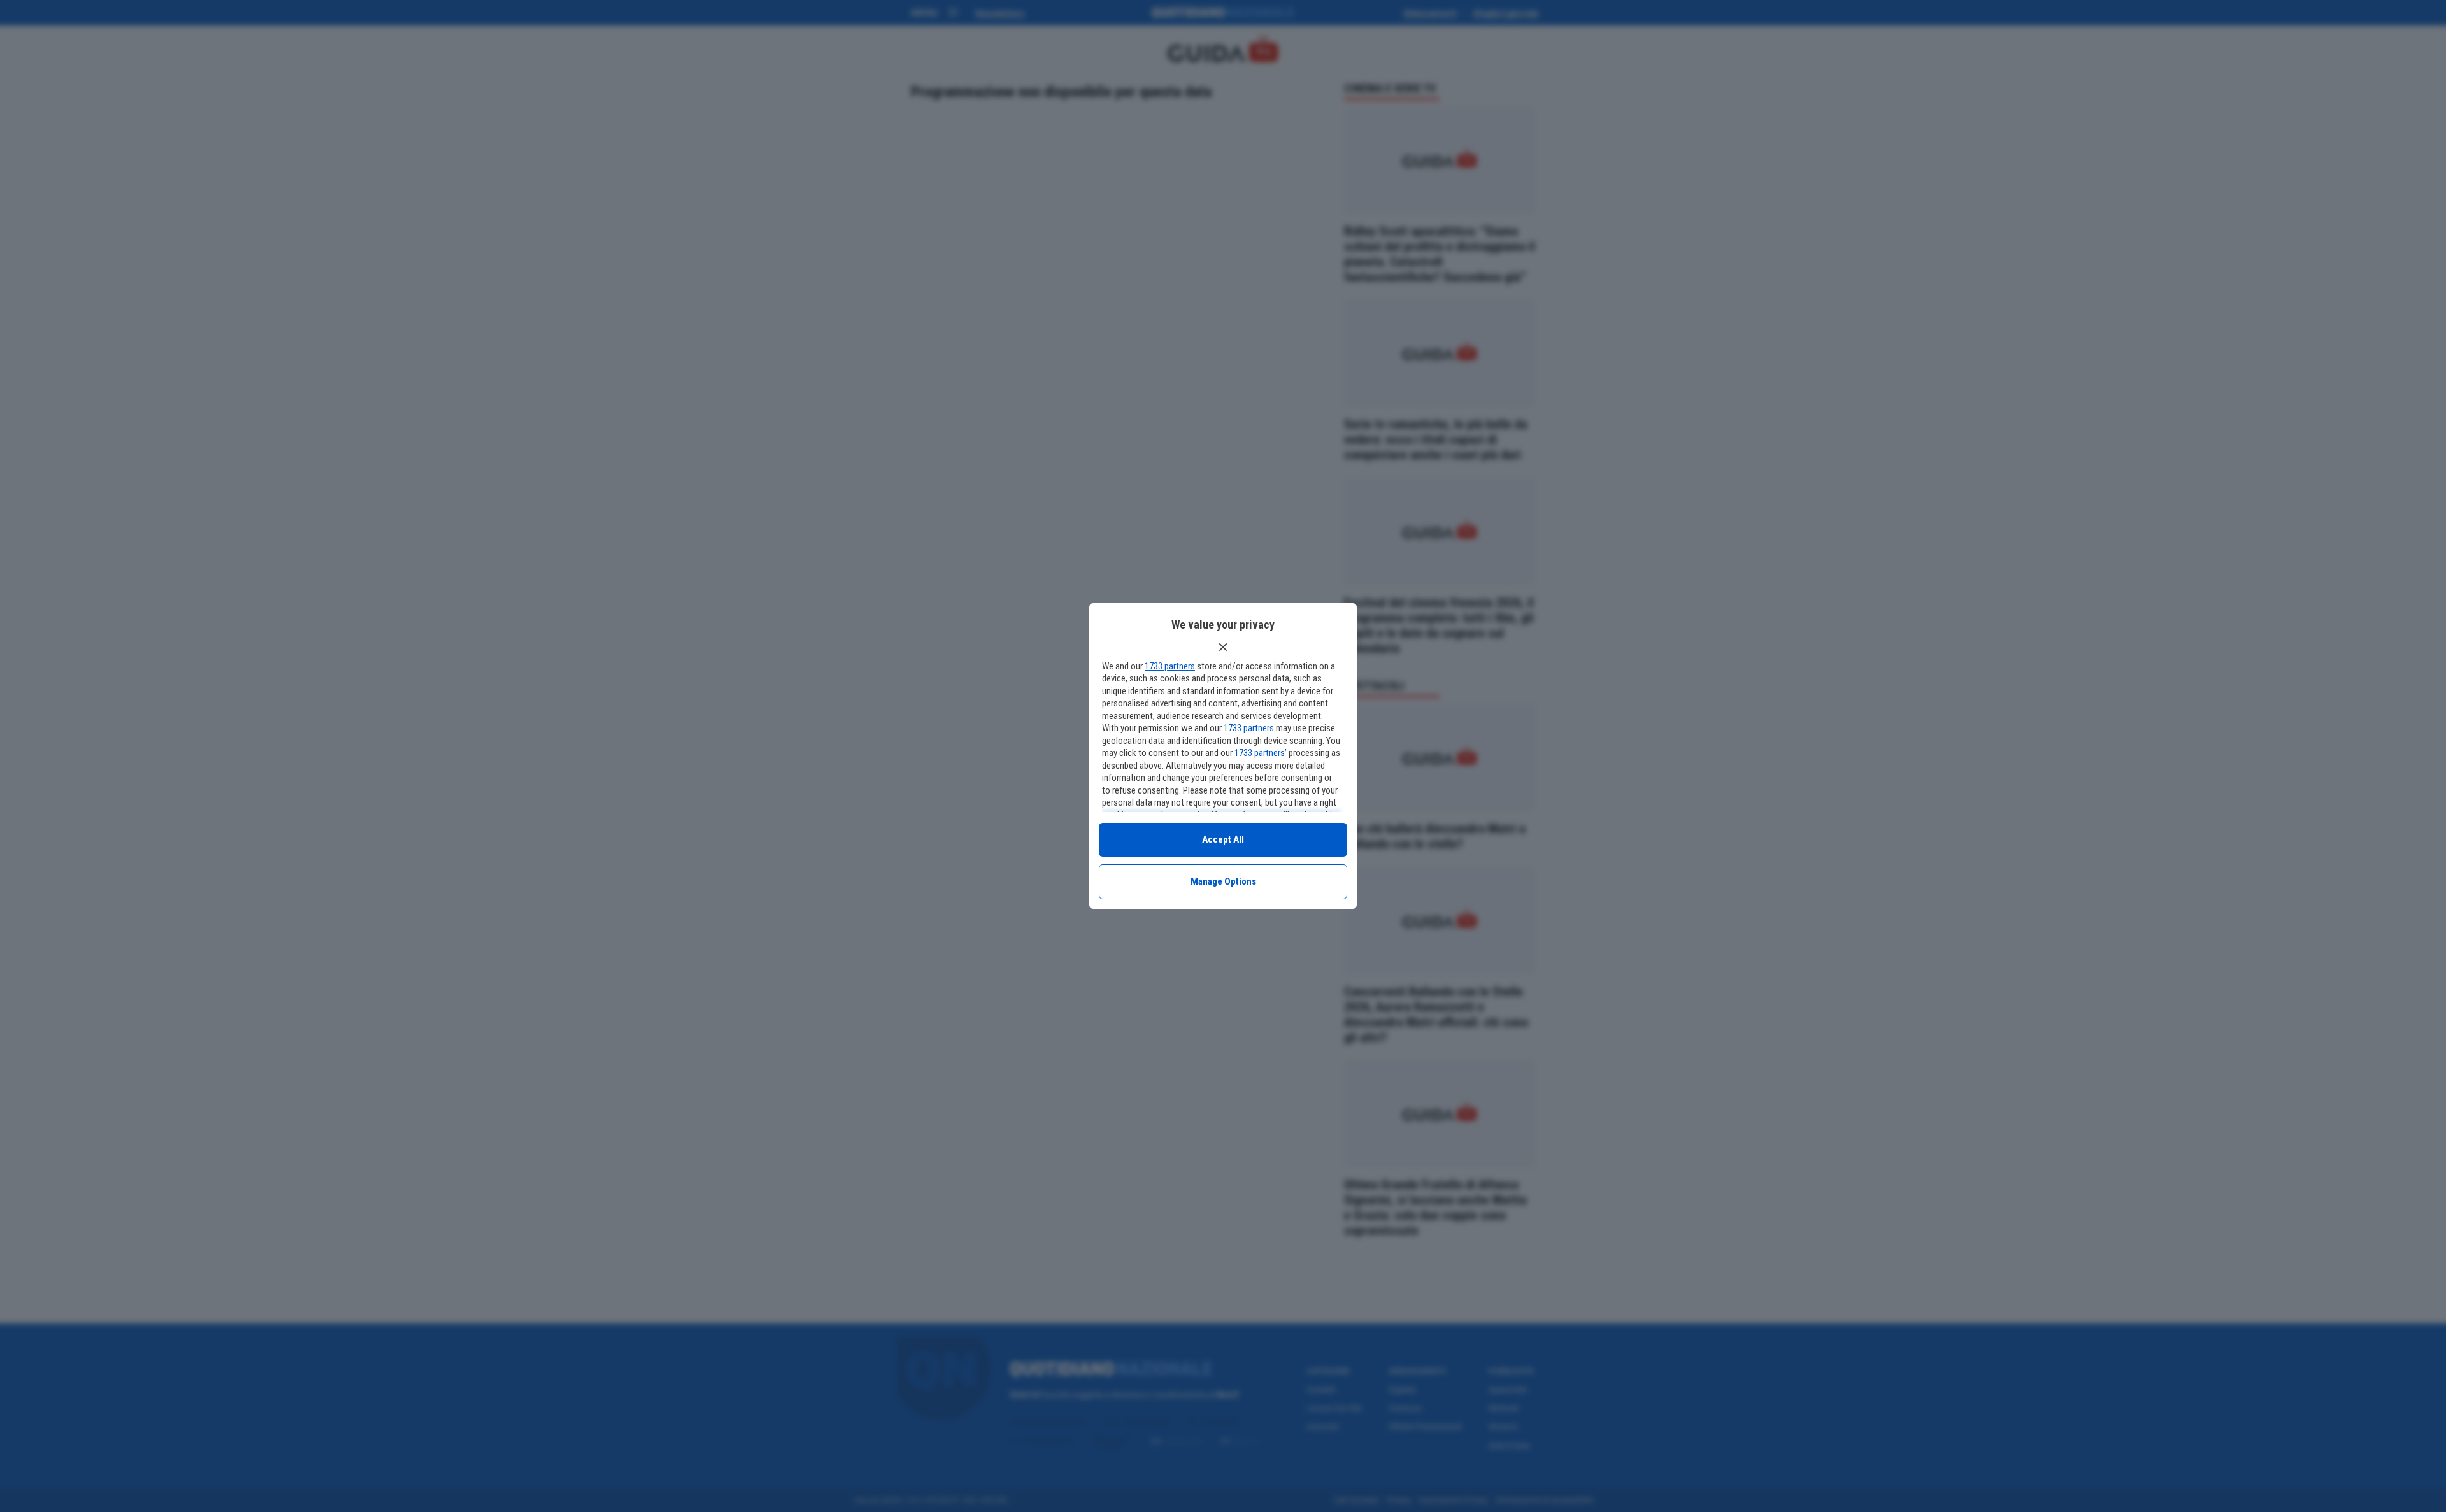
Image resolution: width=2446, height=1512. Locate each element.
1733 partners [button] (1170, 666)
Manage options (1223, 881)
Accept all (1223, 839)
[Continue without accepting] (1223, 647)
